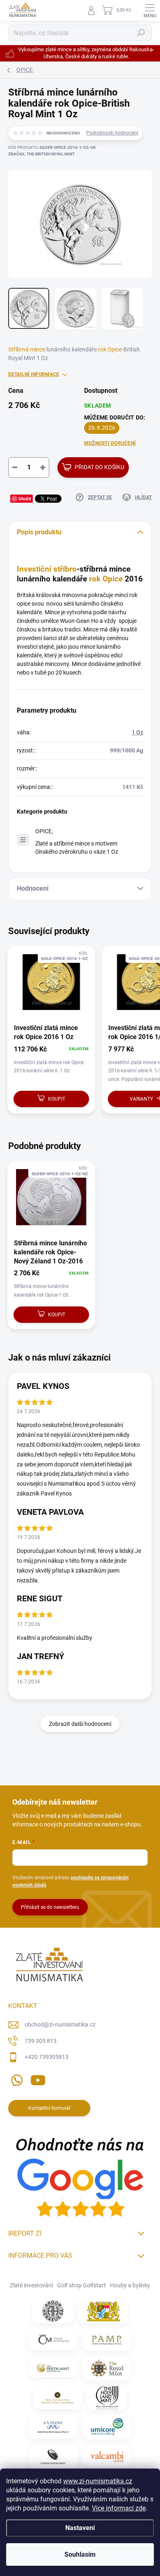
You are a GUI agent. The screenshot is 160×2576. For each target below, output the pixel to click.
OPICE (43, 831)
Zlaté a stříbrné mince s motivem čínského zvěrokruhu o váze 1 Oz (77, 847)
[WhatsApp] (15, 2079)
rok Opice (110, 349)
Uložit (25, 498)
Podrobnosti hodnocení (112, 133)
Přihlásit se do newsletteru (50, 1907)
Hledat (141, 33)
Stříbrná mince (27, 349)
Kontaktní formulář (49, 2108)
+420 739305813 (47, 2057)
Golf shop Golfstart (81, 2285)
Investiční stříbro (47, 569)
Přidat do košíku (99, 467)
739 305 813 (41, 2041)
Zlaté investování (31, 2285)
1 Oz (137, 732)
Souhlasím (80, 2554)
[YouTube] (38, 2079)
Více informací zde (119, 2508)
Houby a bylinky (130, 2285)
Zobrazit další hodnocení (80, 1724)
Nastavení (80, 2528)
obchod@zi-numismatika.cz (60, 2024)
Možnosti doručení (110, 443)
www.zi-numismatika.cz (98, 2481)
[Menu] (150, 10)
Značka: (41, 154)
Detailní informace (34, 374)
